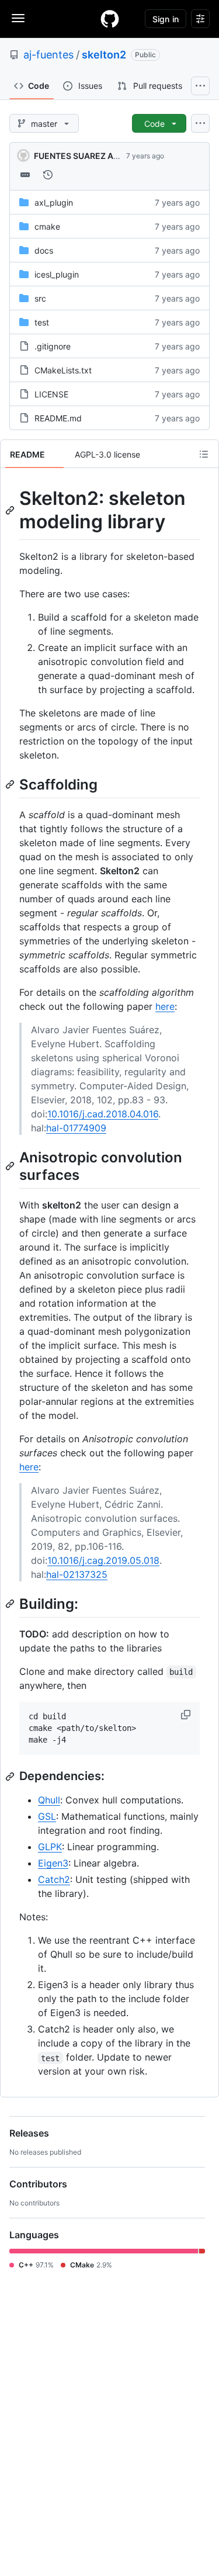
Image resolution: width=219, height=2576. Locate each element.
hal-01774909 (76, 1128)
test (42, 322)
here (165, 1006)
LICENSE (51, 394)
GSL (47, 1816)
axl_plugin (54, 202)
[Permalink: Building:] (11, 1604)
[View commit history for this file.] (48, 175)
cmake (47, 226)
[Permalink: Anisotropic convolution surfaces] (11, 1166)
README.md (58, 418)
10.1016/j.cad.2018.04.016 (103, 1114)
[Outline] (204, 454)
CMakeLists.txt (63, 370)
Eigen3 (53, 1863)
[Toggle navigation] (18, 18)
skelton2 (104, 55)
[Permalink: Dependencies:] (11, 1777)
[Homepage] (110, 19)
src (40, 298)
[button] (187, 1715)
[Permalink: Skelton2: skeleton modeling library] (11, 510)
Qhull (49, 1800)
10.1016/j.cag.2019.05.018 (103, 1560)
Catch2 (54, 1879)
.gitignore (53, 346)
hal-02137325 (77, 1574)
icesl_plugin (57, 274)
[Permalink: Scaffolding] (11, 784)
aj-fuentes (48, 55)
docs (44, 250)
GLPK (50, 1847)
